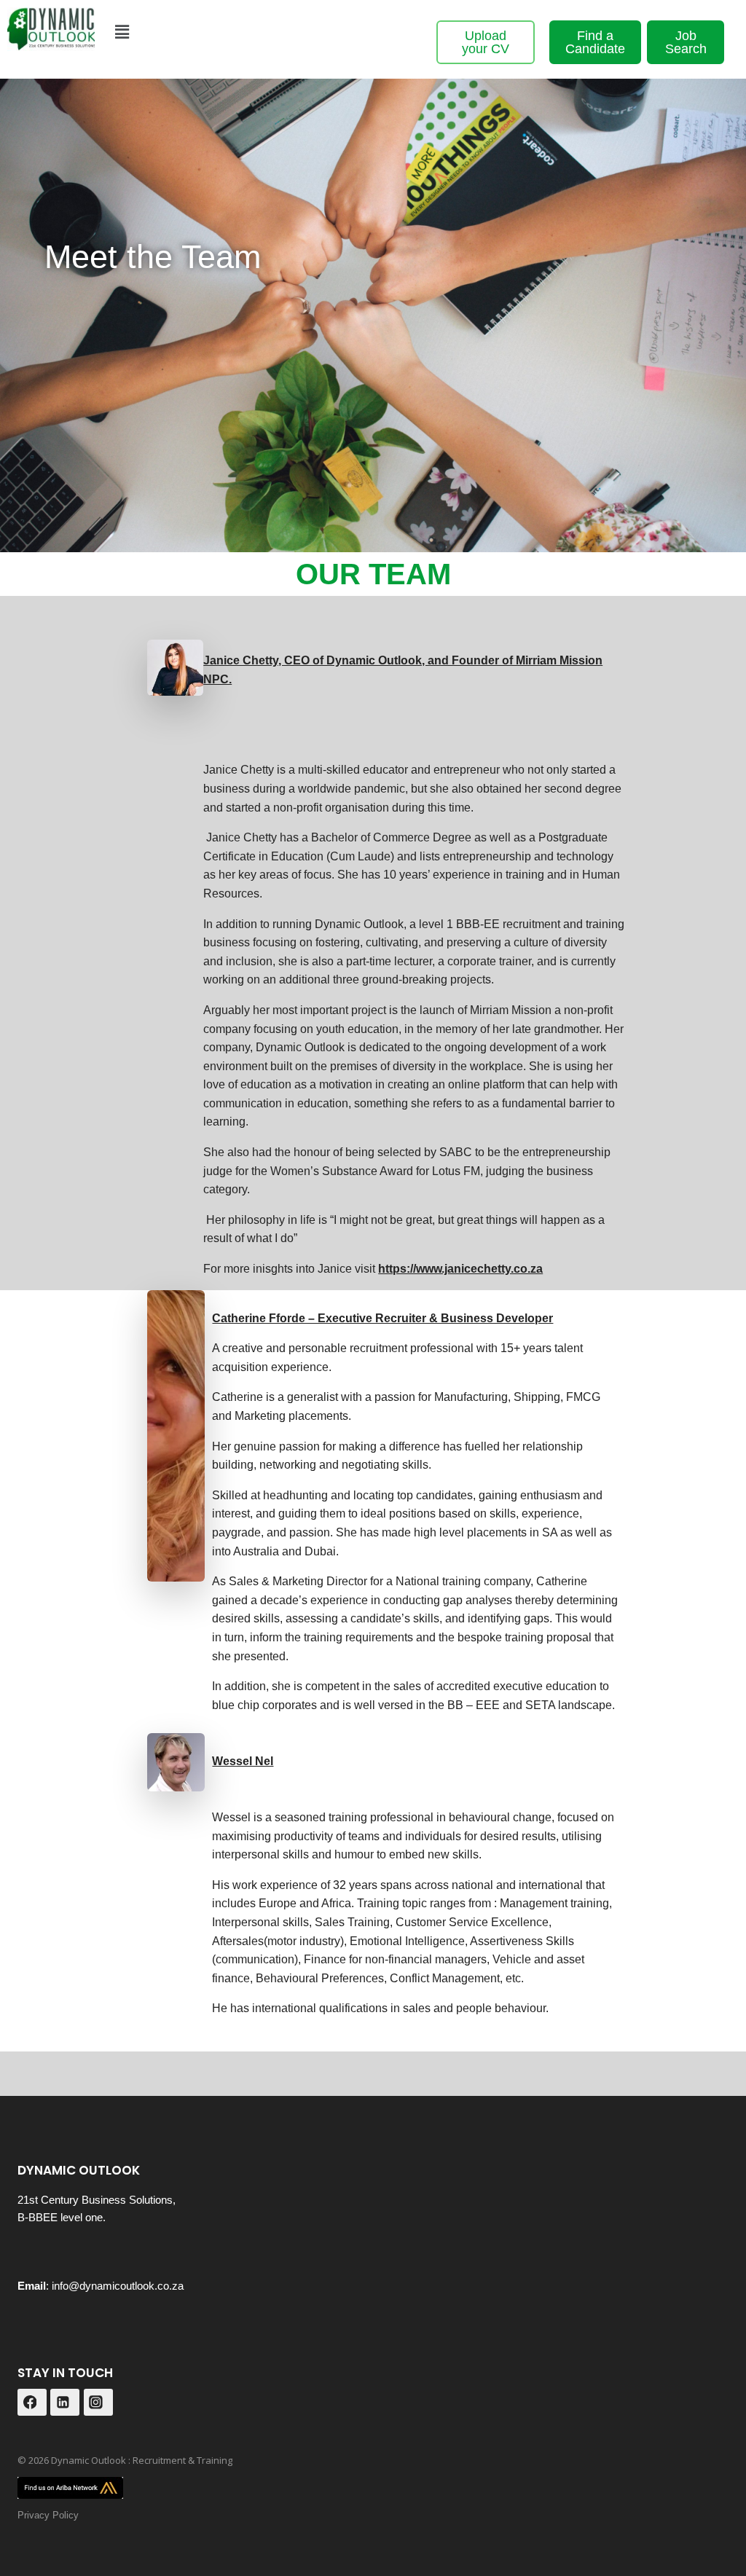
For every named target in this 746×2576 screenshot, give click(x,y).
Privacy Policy (48, 2515)
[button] (122, 32)
